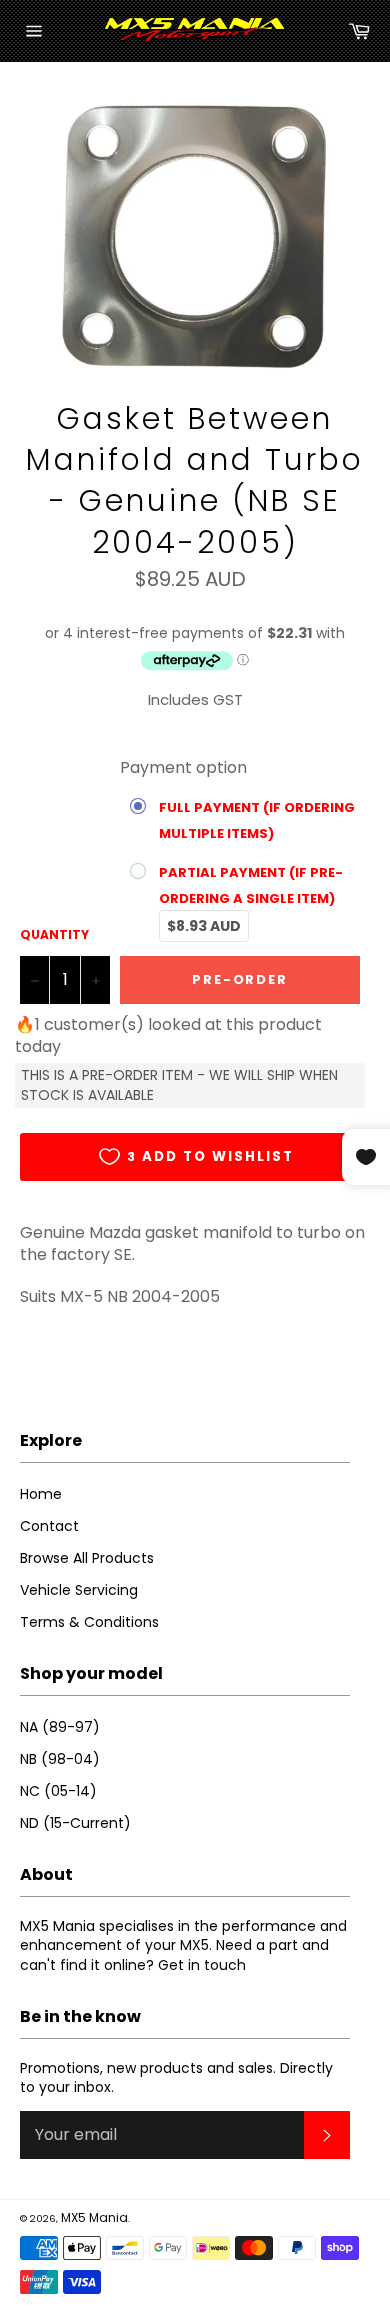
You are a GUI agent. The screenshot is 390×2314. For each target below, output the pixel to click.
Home (41, 1494)
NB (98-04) (60, 1759)
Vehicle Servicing (79, 1590)
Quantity (54, 935)
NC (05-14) (58, 1791)
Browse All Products (87, 1558)
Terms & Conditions (89, 1622)
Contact (49, 1526)
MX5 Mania (94, 2217)
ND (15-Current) (75, 1823)
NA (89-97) (60, 1727)
